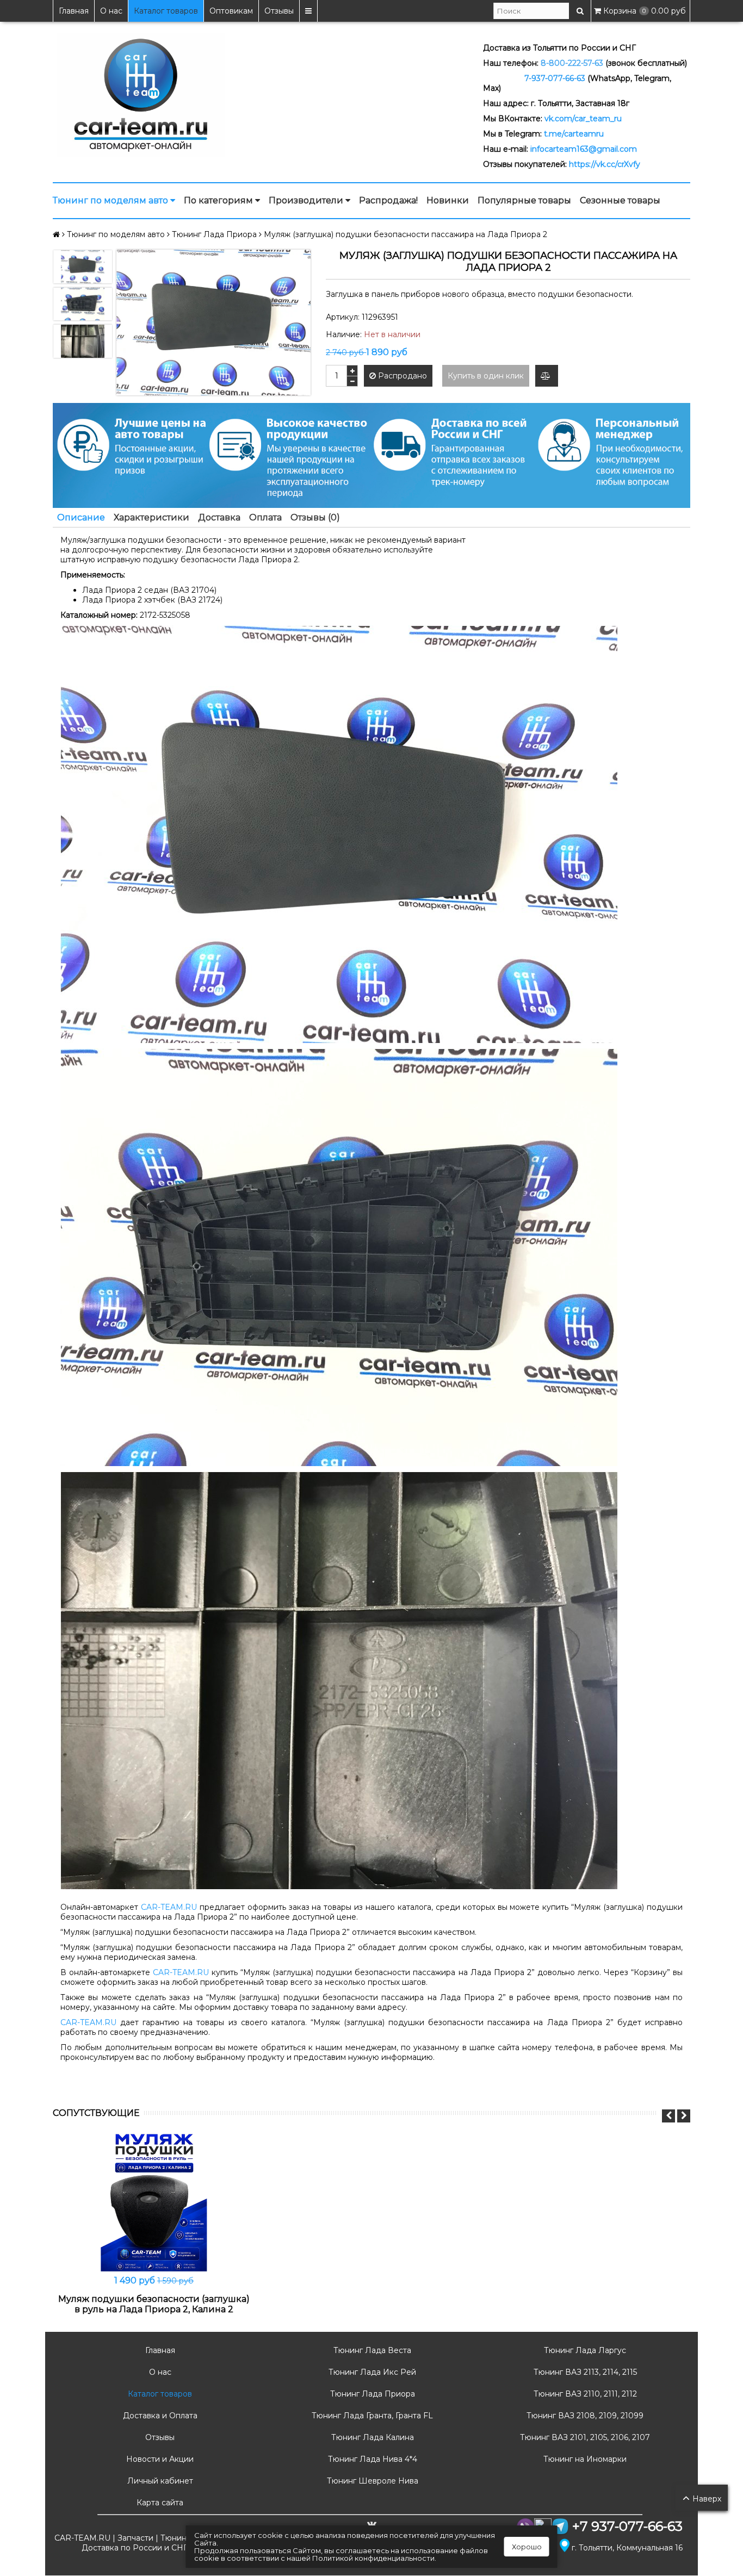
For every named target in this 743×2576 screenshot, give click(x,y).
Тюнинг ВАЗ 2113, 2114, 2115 (584, 2372)
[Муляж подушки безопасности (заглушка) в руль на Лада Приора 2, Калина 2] (154, 2201)
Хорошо (527, 2547)
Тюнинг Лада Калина (371, 2437)
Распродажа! (388, 200)
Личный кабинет (159, 2481)
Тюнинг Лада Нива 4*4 (371, 2459)
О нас (111, 11)
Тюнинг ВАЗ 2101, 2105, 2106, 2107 (584, 2437)
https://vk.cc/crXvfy (605, 164)
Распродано (401, 376)
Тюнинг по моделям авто (112, 200)
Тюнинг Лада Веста (371, 2350)
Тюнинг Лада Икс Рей (371, 2372)
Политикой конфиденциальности (373, 2558)
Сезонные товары (620, 200)
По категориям (219, 200)
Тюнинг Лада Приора (371, 2394)
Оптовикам (231, 11)
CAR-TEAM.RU (169, 1907)
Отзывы (279, 11)
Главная (74, 11)
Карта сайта (159, 2503)
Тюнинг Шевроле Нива (371, 2481)
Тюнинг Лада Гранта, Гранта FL (371, 2416)
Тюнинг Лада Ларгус (584, 2350)
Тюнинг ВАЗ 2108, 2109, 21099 (584, 2416)
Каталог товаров (166, 11)
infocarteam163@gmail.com (584, 149)
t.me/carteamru (574, 134)
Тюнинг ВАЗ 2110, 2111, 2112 (584, 2394)
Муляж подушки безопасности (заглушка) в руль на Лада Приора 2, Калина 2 (154, 2304)
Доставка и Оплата (159, 2416)
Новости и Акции (159, 2459)
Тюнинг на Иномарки (584, 2459)
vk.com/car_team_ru (583, 119)
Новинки (448, 200)
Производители (307, 200)
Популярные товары (524, 200)
